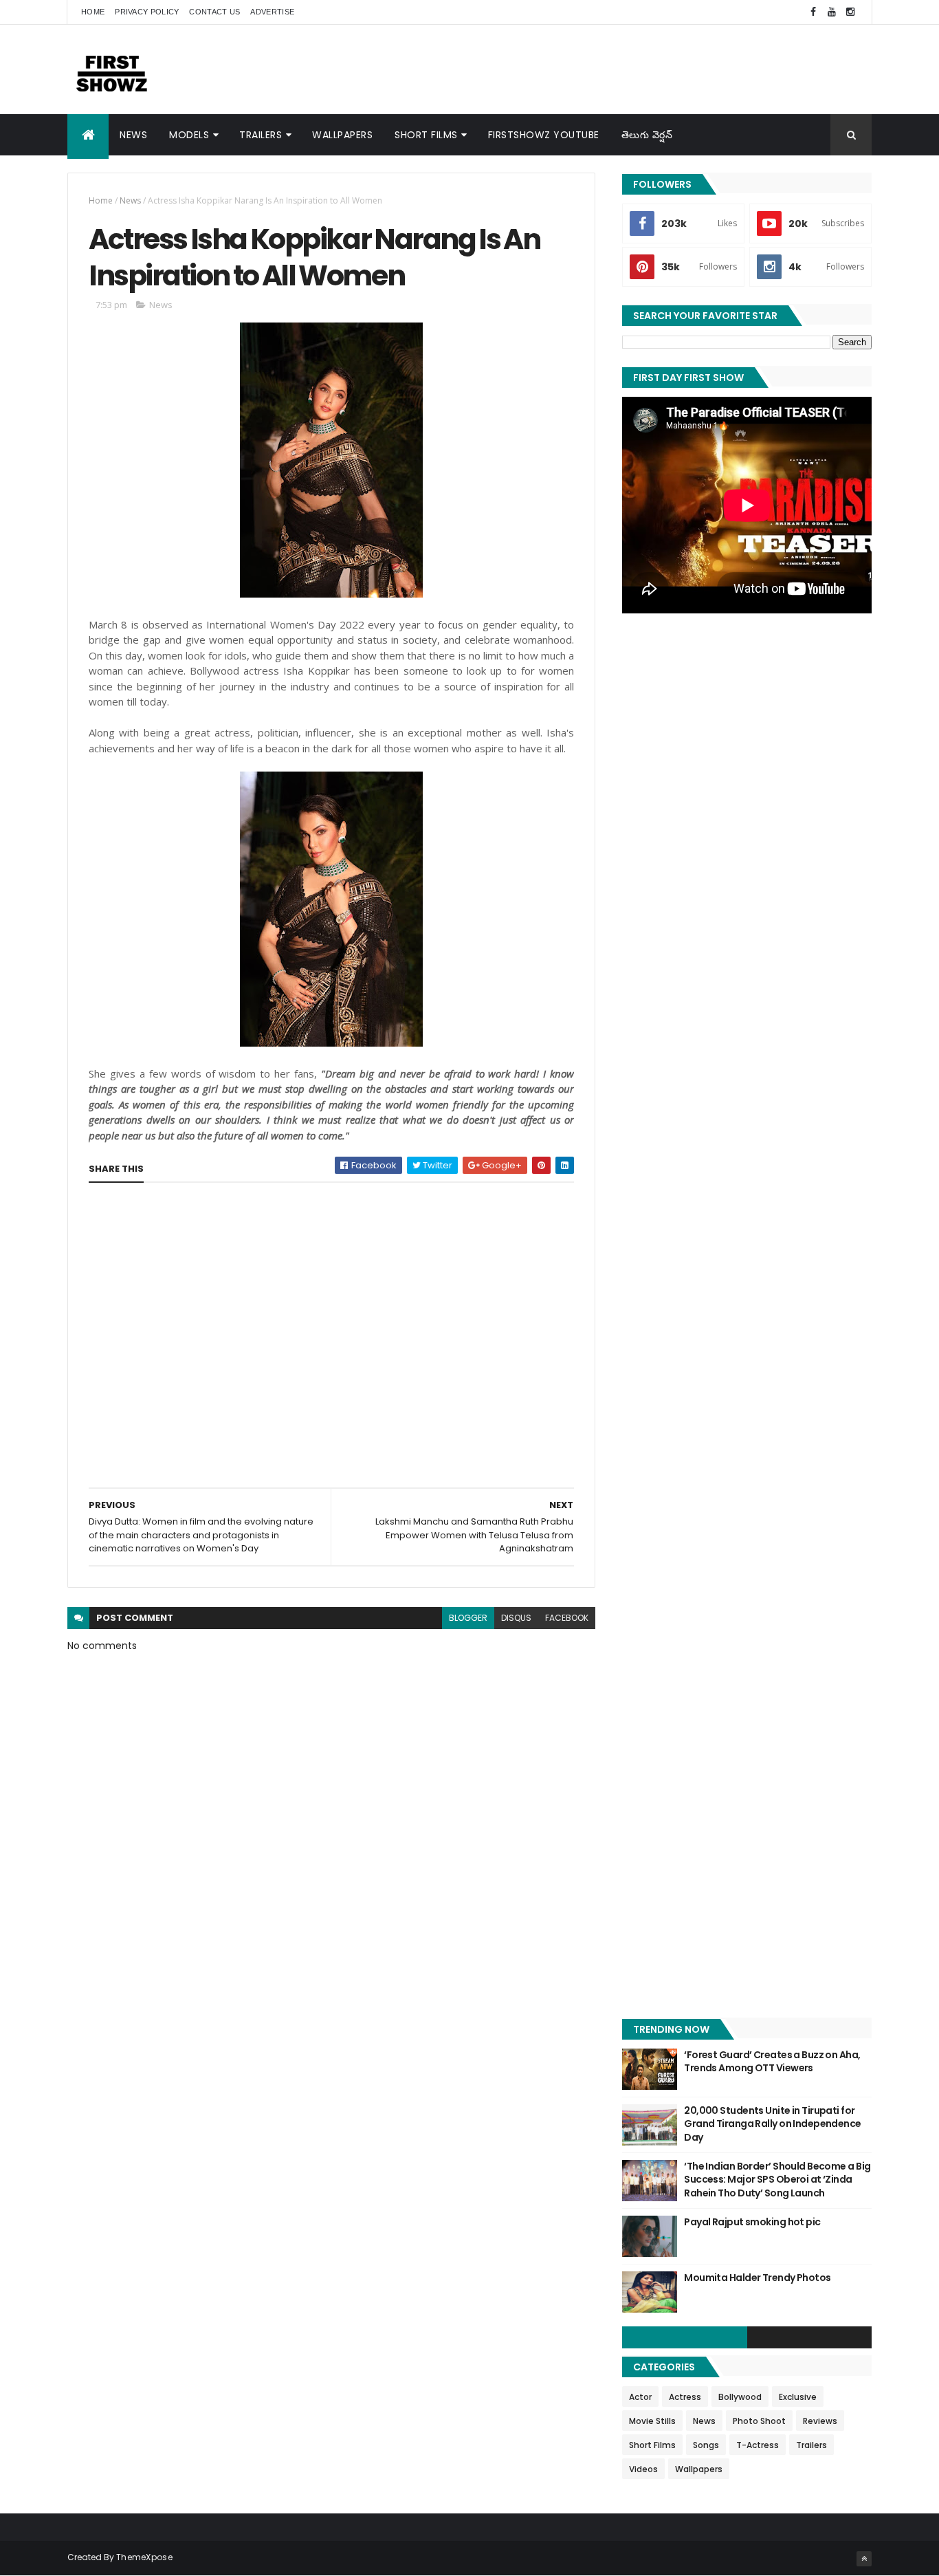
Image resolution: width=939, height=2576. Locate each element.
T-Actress (758, 2445)
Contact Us (214, 12)
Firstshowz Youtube (544, 135)
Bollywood (740, 2397)
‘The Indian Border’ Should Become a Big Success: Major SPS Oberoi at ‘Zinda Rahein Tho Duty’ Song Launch (777, 2180)
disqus (516, 1618)
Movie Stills (652, 2421)
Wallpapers (342, 135)
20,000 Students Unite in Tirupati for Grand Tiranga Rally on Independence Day (772, 2124)
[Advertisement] (621, 69)
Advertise (272, 12)
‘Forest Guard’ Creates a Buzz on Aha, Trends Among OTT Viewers (772, 2062)
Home (93, 12)
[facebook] (813, 12)
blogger (468, 1618)
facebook (567, 1618)
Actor (640, 2397)
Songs (706, 2445)
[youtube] (832, 12)
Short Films (426, 135)
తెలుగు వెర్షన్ (647, 135)
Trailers (261, 135)
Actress (685, 2397)
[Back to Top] (864, 2559)
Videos (643, 2469)
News (133, 135)
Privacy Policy (147, 12)
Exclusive (798, 2397)
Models (189, 135)
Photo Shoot (759, 2421)
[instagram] (850, 12)
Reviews (820, 2421)
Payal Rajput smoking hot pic (752, 2222)
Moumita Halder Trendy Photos (757, 2278)
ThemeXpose (144, 2557)
